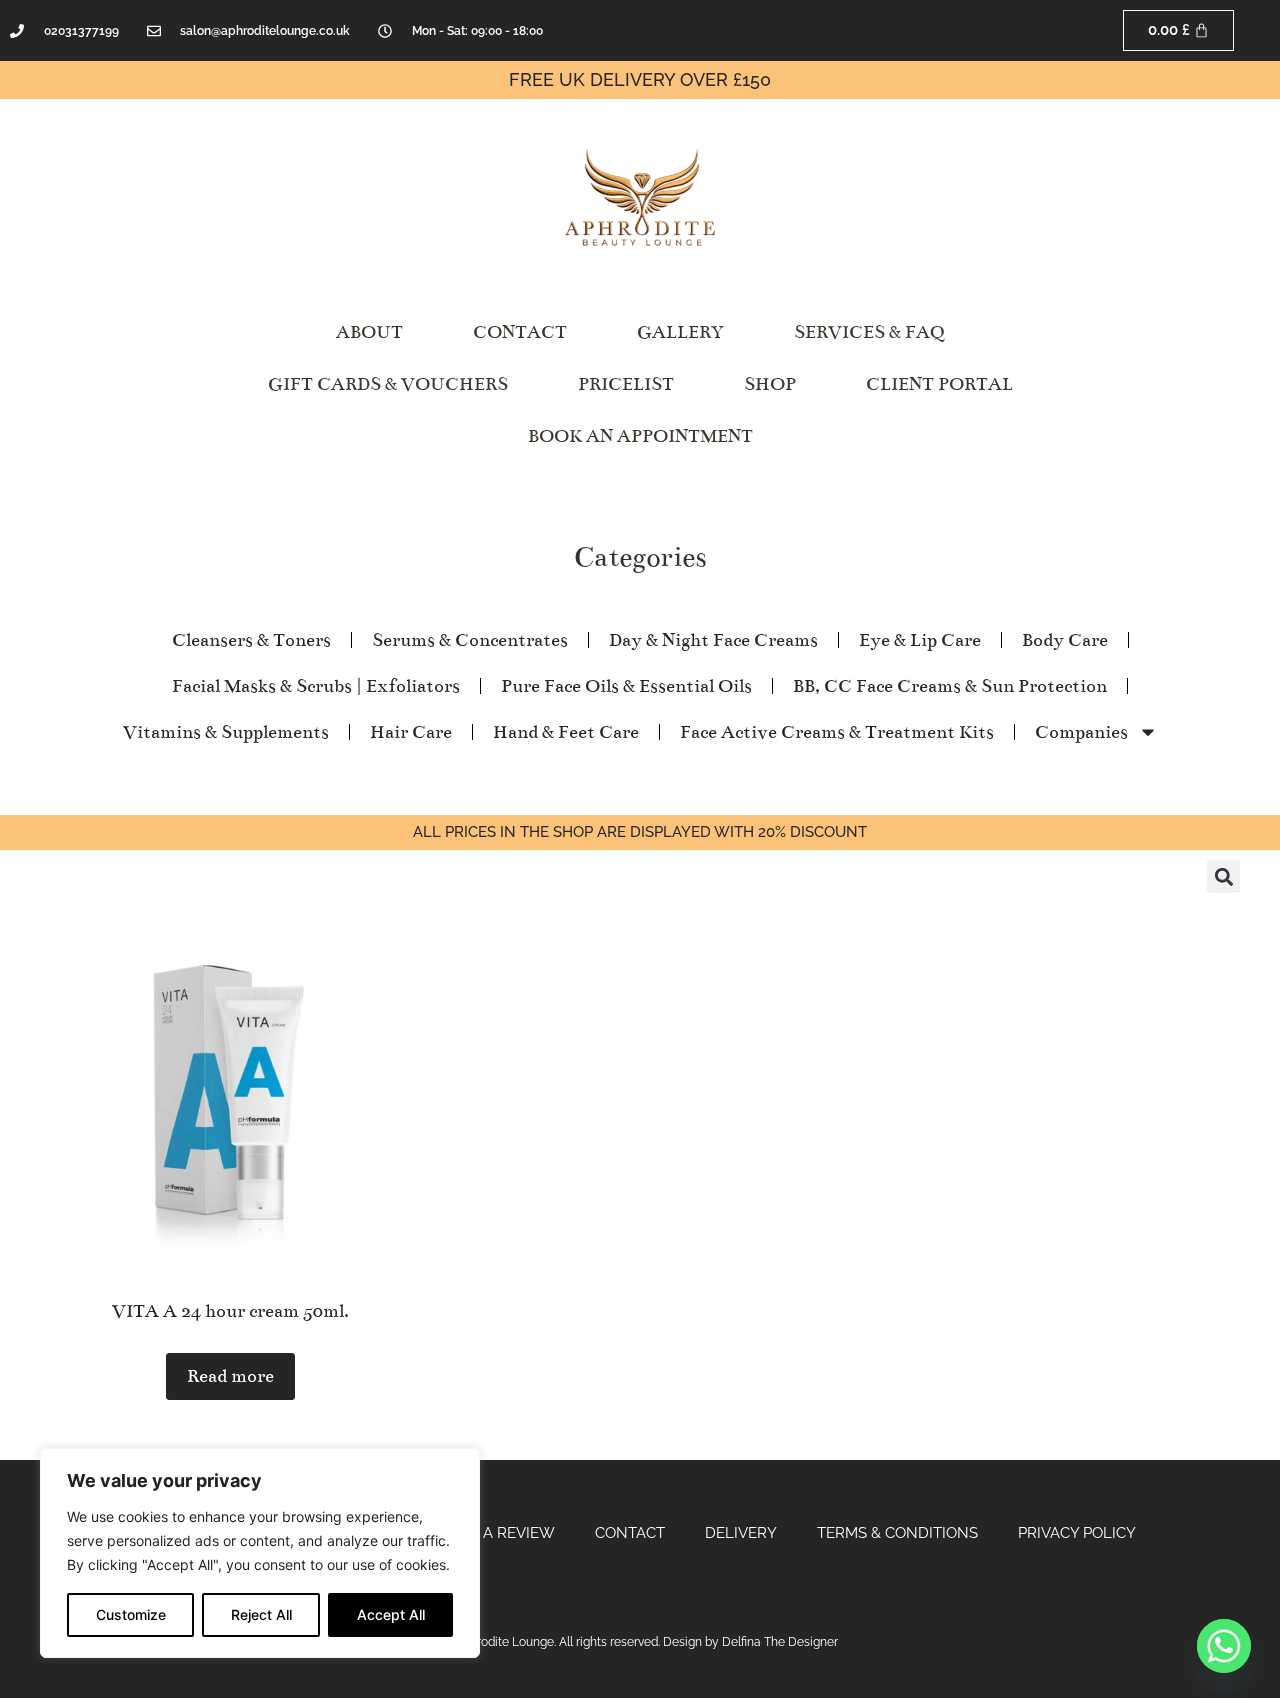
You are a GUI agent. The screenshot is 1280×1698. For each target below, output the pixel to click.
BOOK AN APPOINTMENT (640, 436)
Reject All (261, 1614)
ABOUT (369, 332)
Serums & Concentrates (470, 640)
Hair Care (411, 732)
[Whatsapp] (1224, 1646)
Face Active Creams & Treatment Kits (837, 732)
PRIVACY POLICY (1077, 1533)
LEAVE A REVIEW (494, 1533)
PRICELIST (626, 384)
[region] (260, 1553)
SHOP (770, 384)
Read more (230, 1376)
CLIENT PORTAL (939, 384)
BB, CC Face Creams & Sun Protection (950, 686)
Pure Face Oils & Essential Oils (626, 686)
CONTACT (520, 332)
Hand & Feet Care (566, 732)
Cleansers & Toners (251, 640)
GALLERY (680, 332)
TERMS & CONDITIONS (897, 1533)
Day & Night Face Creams (713, 640)
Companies (1081, 732)
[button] (1223, 876)
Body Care (1065, 640)
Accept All (391, 1614)
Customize (131, 1614)
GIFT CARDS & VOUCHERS (388, 384)
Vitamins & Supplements (226, 732)
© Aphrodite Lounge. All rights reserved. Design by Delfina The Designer (640, 1642)
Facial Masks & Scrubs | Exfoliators (316, 686)
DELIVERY (741, 1533)
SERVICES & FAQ (869, 332)
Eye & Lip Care (920, 640)
